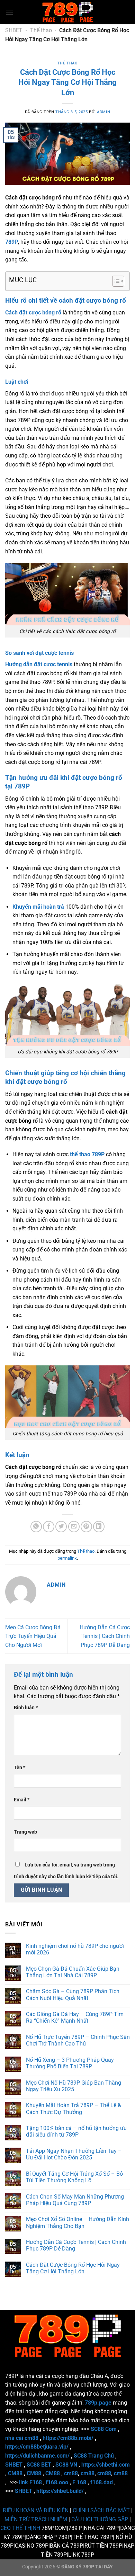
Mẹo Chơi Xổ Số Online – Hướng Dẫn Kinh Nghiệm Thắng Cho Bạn (78, 2222)
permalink (67, 1558)
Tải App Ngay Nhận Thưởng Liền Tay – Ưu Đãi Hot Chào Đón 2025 (74, 2154)
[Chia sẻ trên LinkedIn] (99, 1527)
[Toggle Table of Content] (115, 281)
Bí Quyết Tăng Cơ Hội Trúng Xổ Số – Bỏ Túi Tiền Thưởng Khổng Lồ (74, 2177)
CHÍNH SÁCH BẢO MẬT (101, 2510)
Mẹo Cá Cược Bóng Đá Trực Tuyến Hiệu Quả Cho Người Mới (33, 1636)
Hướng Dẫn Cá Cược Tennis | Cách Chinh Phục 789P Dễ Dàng (105, 1636)
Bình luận (26, 1708)
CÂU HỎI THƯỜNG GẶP (100, 2519)
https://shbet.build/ (60, 2491)
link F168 (30, 2482)
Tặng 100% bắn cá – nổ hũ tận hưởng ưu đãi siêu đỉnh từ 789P (76, 2131)
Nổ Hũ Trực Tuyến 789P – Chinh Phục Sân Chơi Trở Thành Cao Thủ (78, 2040)
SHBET (14, 30)
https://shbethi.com (106, 2465)
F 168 (79, 2482)
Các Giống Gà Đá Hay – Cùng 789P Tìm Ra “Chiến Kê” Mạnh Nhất (75, 2017)
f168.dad (102, 2482)
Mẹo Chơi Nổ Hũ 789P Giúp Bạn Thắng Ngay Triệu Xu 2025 (74, 2086)
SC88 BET (39, 2465)
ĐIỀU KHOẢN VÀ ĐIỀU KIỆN (36, 2510)
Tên (20, 1768)
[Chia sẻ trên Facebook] (49, 1527)
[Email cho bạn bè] (74, 1527)
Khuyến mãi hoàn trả (38, 907)
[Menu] (9, 12)
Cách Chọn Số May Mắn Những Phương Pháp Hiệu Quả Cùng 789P (75, 2200)
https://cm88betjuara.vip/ (37, 2447)
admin (103, 112)
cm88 (71, 2473)
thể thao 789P (87, 1154)
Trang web (25, 1832)
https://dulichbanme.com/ (37, 2456)
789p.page (98, 2403)
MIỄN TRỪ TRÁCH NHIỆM (36, 2519)
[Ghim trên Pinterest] (86, 1527)
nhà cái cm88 (22, 2438)
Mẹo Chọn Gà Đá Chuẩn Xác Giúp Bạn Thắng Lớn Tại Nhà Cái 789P (73, 1972)
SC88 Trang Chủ (94, 2456)
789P (12, 242)
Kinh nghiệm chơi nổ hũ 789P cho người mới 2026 (75, 1949)
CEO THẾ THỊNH (20, 2528)
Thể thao (41, 30)
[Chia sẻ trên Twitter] (61, 1527)
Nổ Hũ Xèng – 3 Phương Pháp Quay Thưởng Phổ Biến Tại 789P (70, 2063)
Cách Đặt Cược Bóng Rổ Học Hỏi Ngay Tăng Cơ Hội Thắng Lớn (73, 2268)
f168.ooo (57, 2482)
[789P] (67, 12)
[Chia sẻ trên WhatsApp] (36, 1527)
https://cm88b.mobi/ (68, 2438)
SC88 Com (104, 2429)
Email (22, 1800)
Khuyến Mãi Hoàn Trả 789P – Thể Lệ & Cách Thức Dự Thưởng (74, 2109)
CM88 (15, 2473)
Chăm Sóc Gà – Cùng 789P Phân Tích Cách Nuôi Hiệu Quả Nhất (73, 1995)
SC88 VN (66, 2465)
